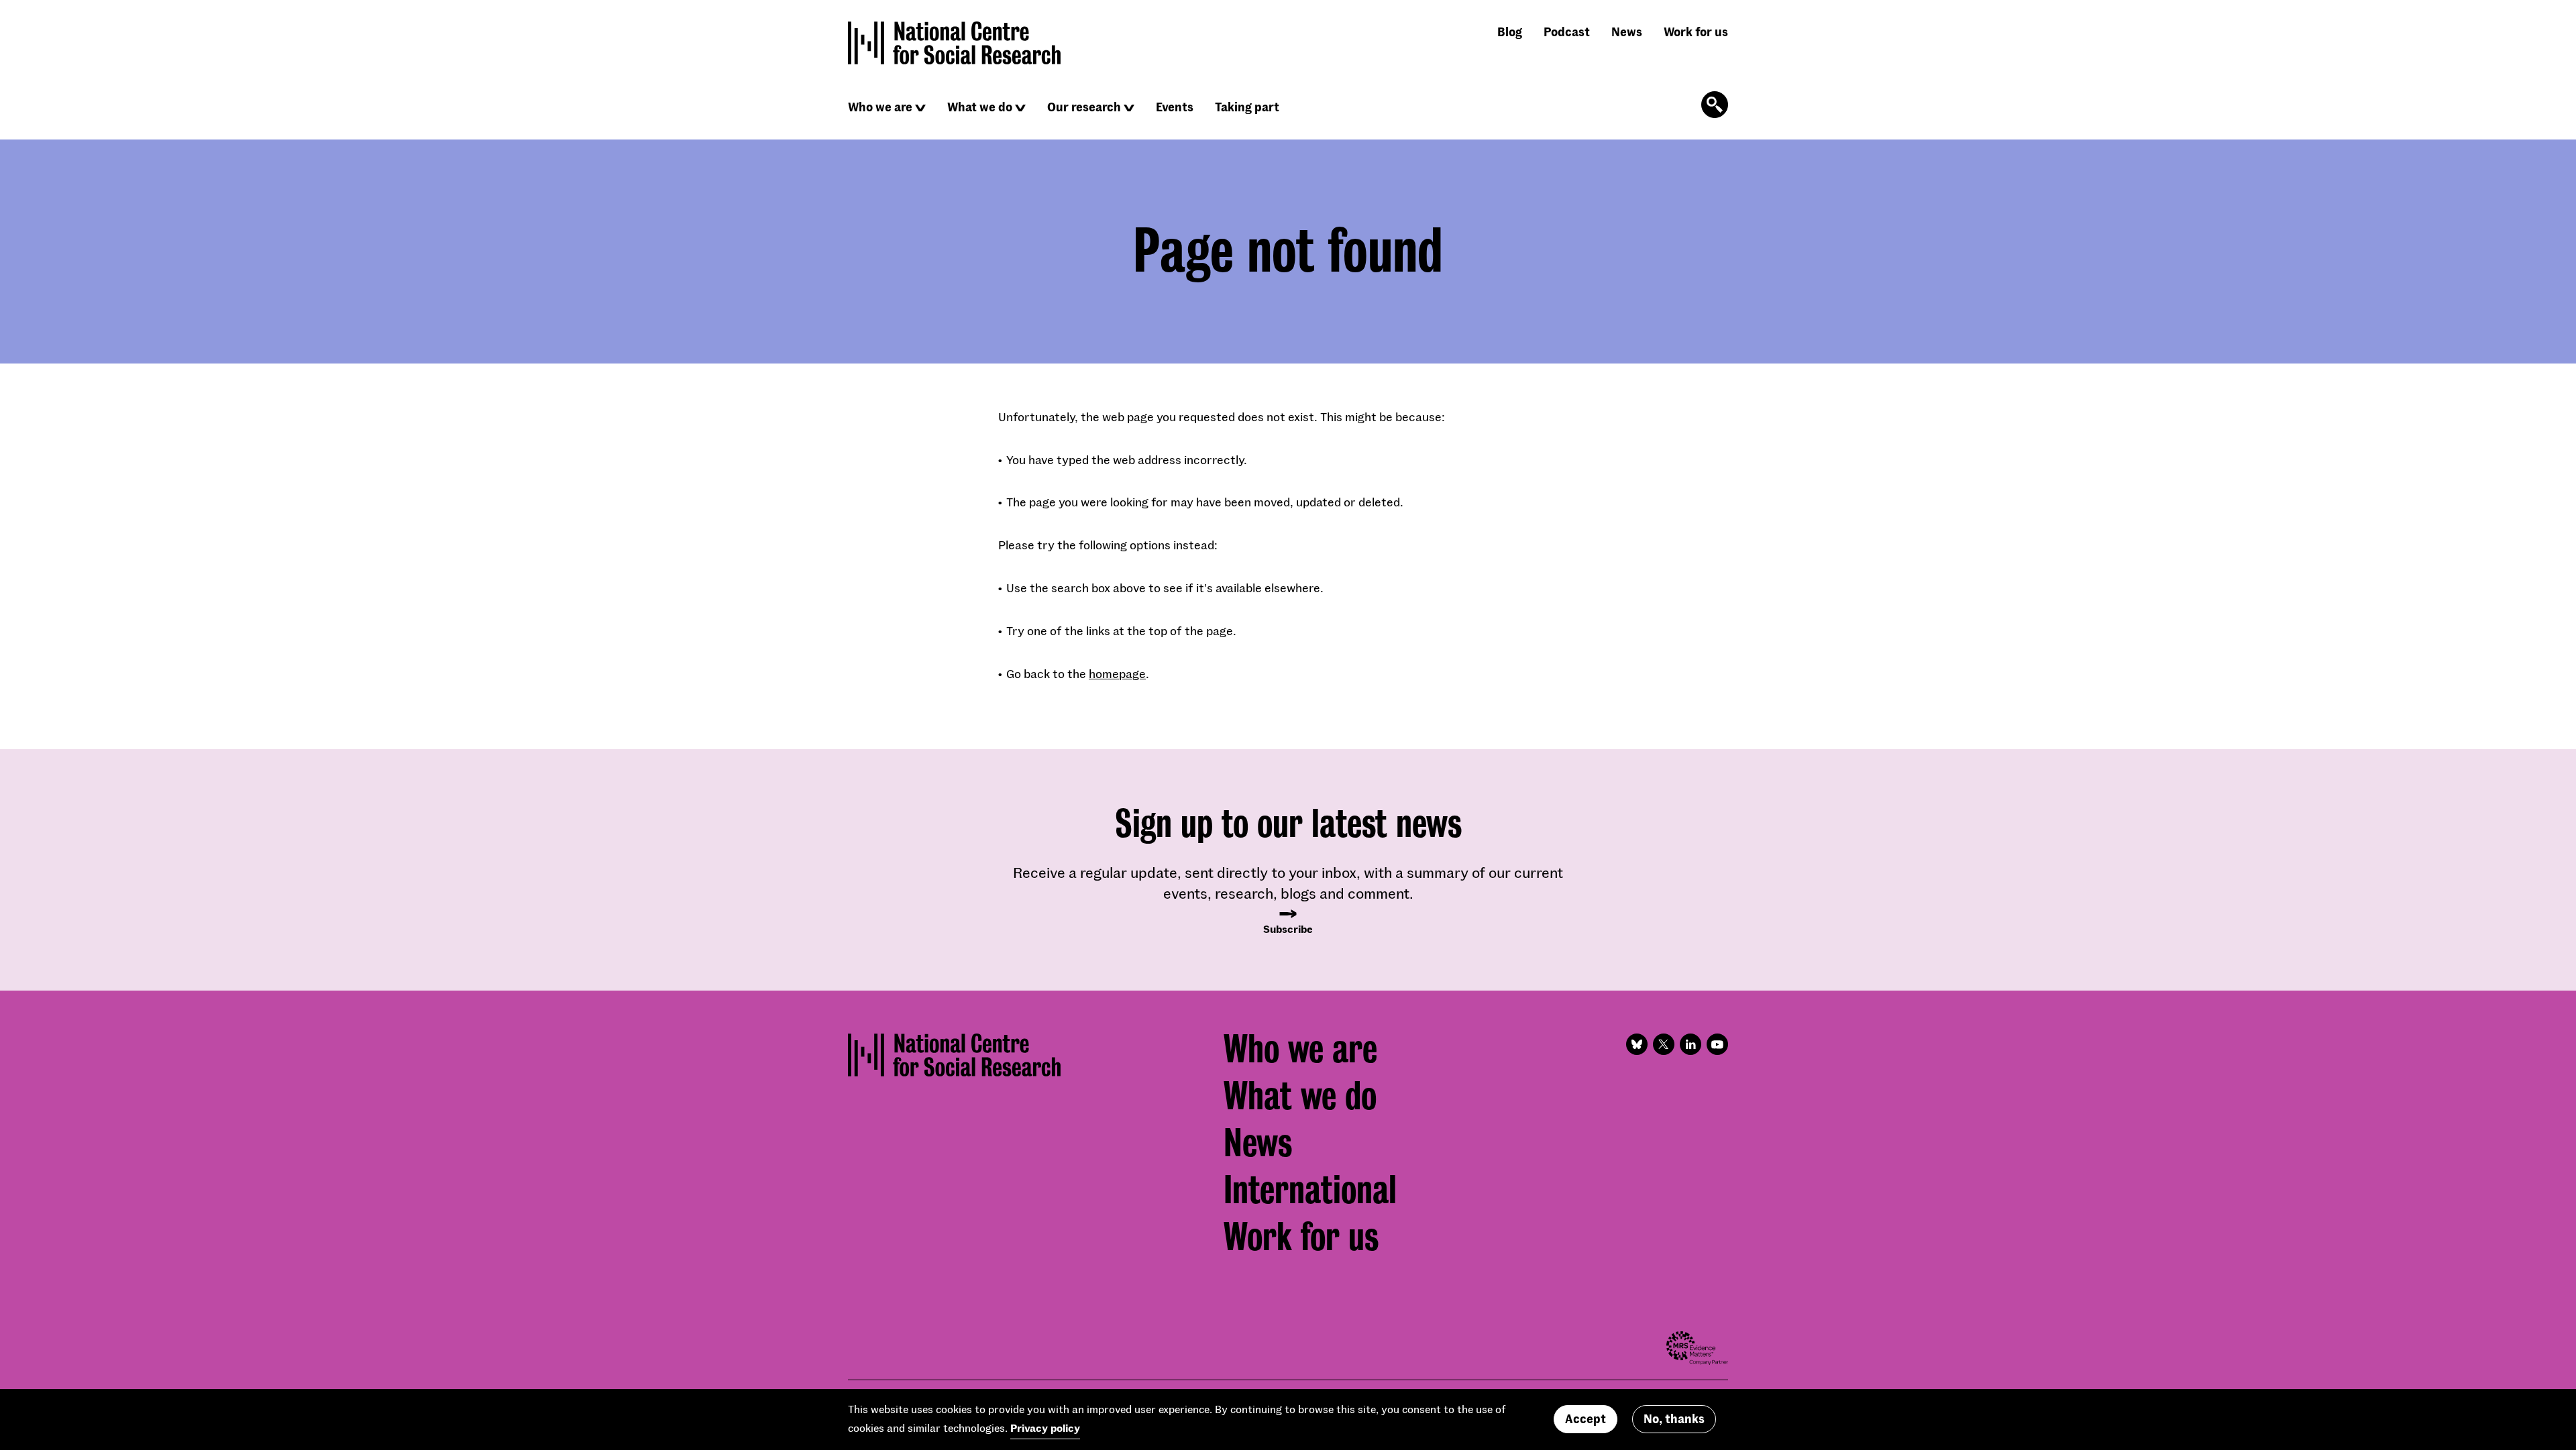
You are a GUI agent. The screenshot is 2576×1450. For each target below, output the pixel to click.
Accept (1586, 1419)
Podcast (1567, 32)
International (1310, 1190)
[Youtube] (1717, 1044)
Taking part (1247, 107)
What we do (980, 107)
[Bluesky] (1637, 1044)
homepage (1117, 673)
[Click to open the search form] (1715, 105)
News (1627, 32)
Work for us (1696, 32)
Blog (1510, 32)
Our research (1084, 107)
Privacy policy (1045, 1428)
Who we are (880, 107)
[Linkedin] (1690, 1044)
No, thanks (1674, 1419)
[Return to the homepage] (955, 43)
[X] (1664, 1044)
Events (1175, 107)
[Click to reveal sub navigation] (920, 108)
